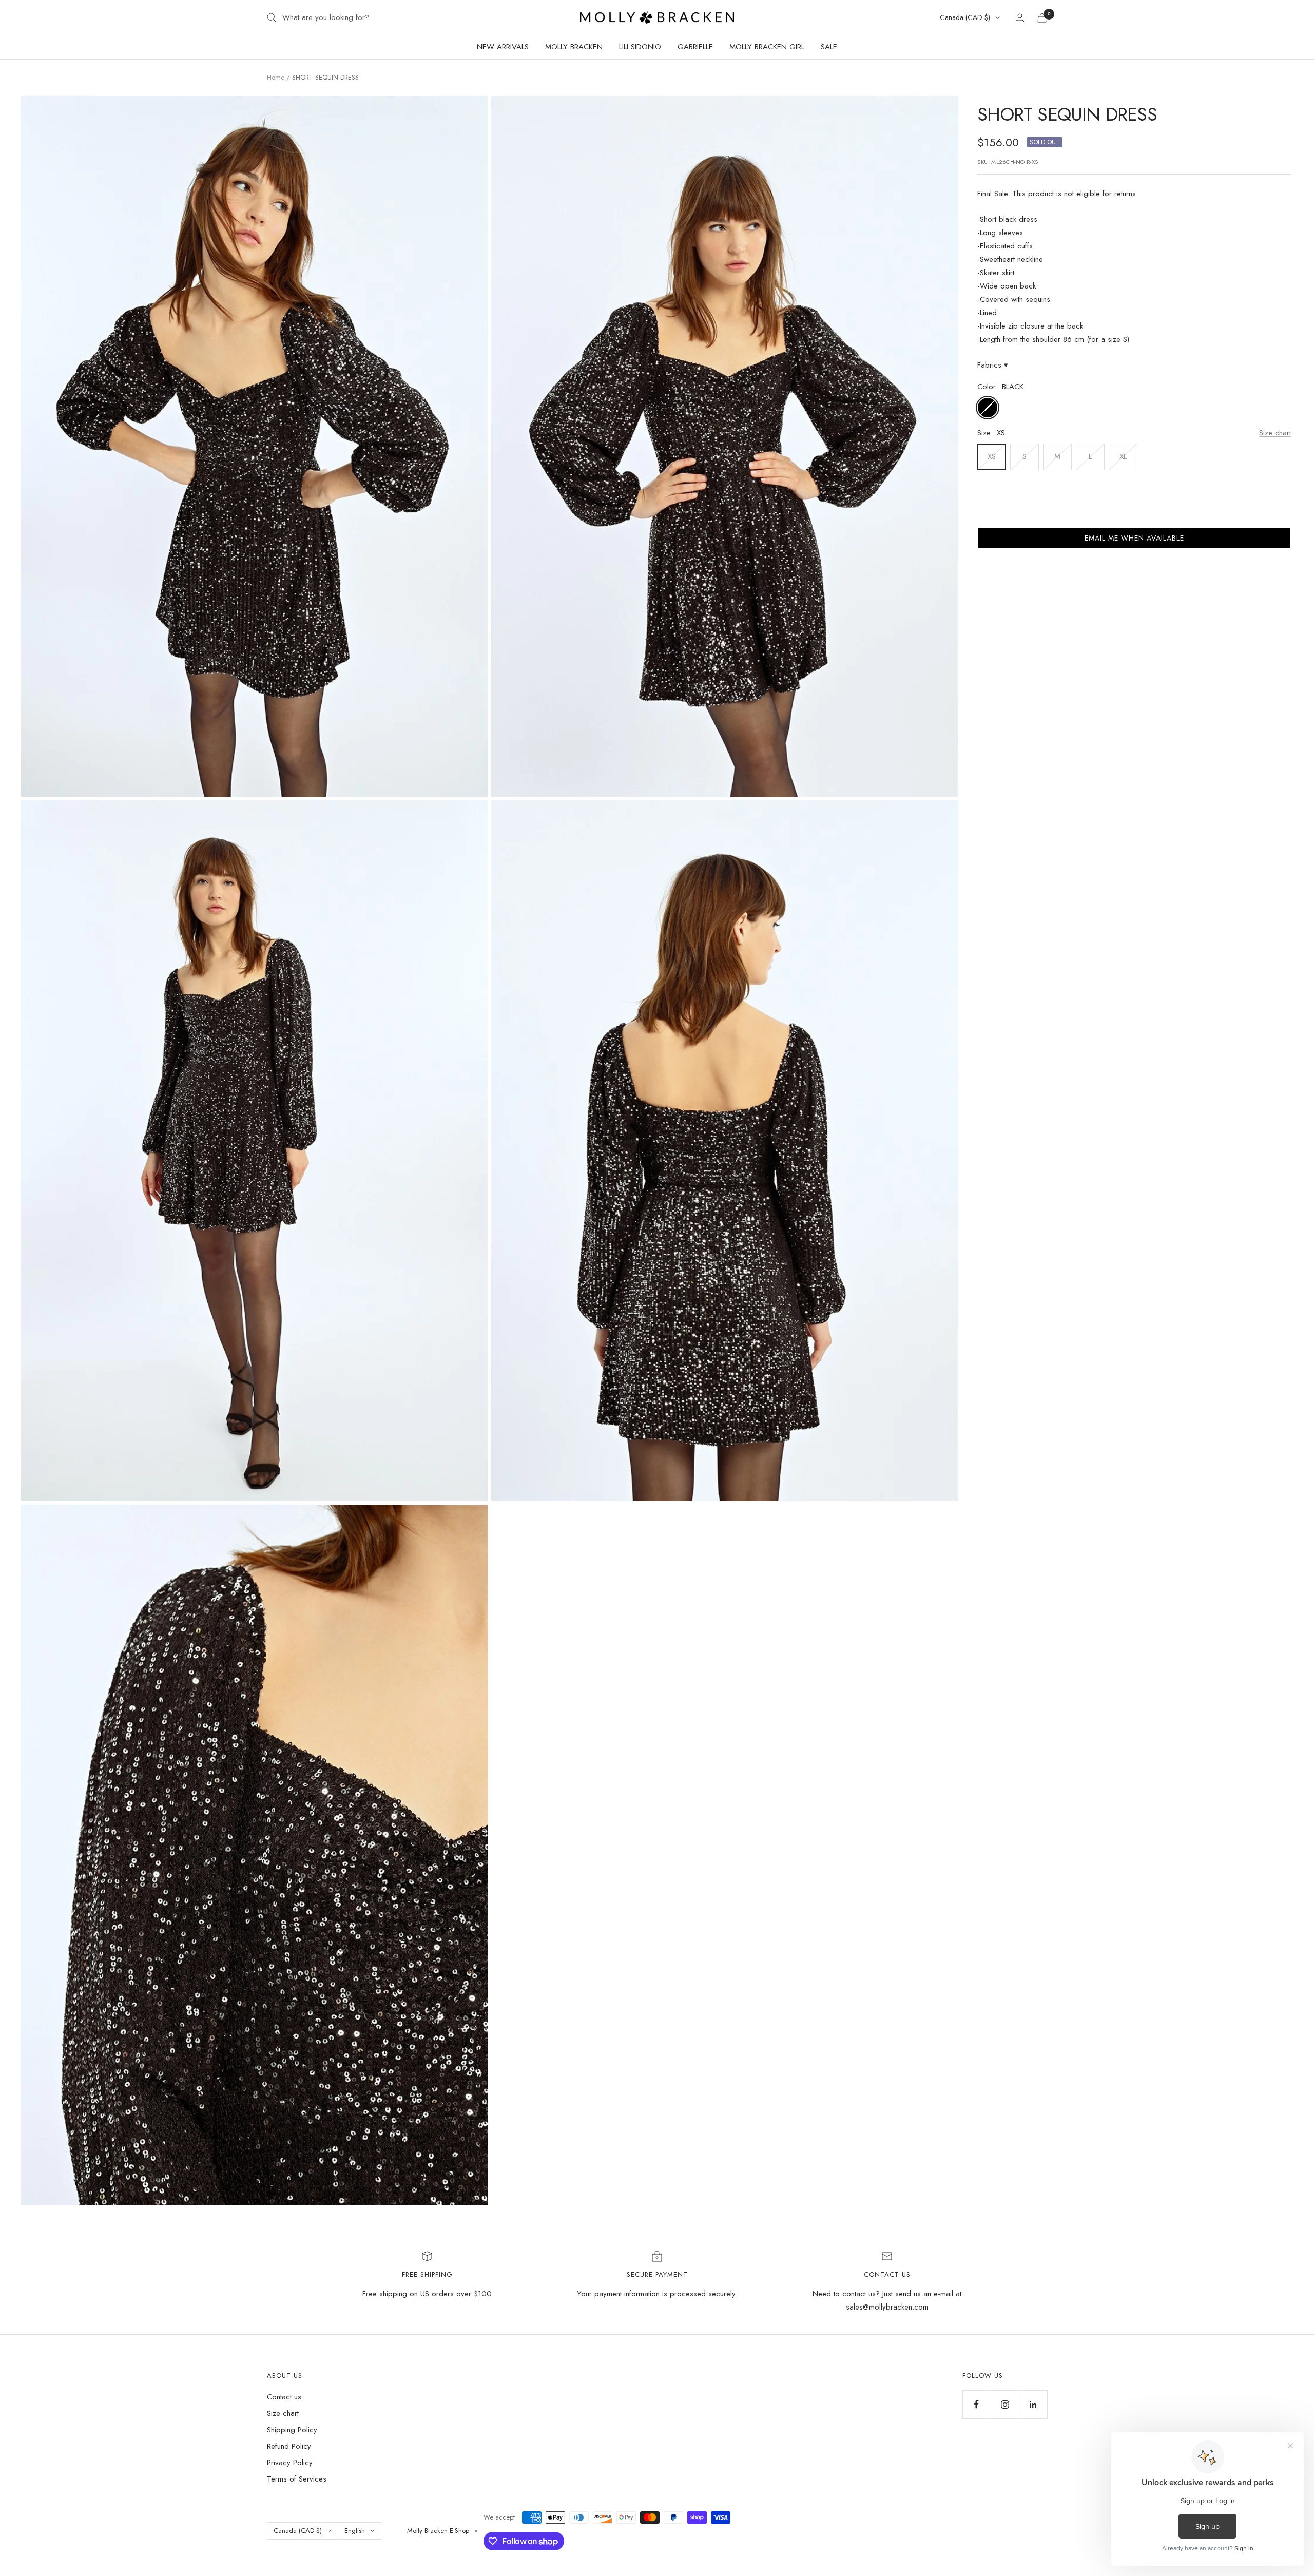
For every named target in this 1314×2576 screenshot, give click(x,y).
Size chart (1275, 433)
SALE (829, 47)
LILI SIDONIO (640, 47)
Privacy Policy (290, 2463)
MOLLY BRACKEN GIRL (767, 47)
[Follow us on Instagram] (1005, 2404)
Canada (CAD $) (965, 17)
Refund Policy (289, 2446)
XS (992, 456)
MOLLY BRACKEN (574, 47)
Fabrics (993, 365)
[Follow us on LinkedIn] (1033, 2404)
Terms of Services (297, 2479)
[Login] (1020, 18)
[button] (1134, 538)
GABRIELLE (695, 47)
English (355, 2531)
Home (276, 77)
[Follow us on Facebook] (977, 2404)
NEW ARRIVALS (503, 47)
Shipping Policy (292, 2430)
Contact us (284, 2397)
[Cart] (1042, 18)
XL (1123, 456)
